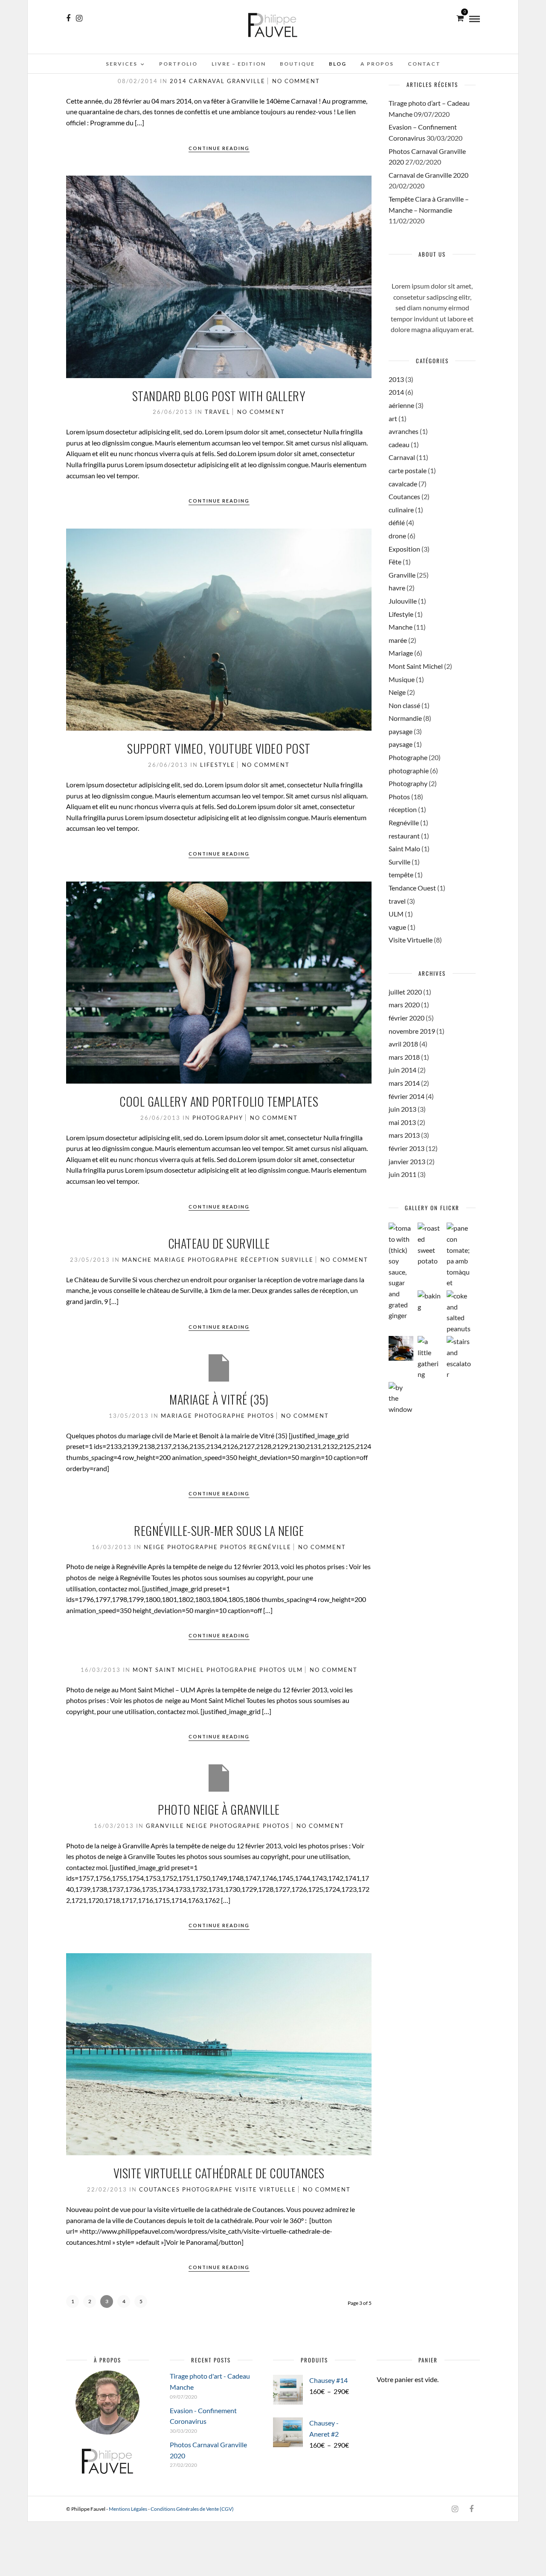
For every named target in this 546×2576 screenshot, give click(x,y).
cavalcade (403, 484)
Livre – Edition (239, 64)
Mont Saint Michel (168, 1670)
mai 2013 (402, 1122)
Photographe (213, 1260)
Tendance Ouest (412, 888)
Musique (402, 679)
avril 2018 (403, 1044)
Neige (154, 1547)
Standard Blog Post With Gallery (219, 396)
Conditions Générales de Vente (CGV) (192, 2509)
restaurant (404, 836)
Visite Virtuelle (266, 2189)
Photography (218, 1118)
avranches (404, 431)
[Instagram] (79, 18)
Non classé (404, 705)
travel (218, 412)
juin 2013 (402, 1109)
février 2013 (407, 1148)
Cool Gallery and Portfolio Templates (219, 1101)
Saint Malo (404, 849)
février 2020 (407, 1018)
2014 (178, 81)
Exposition (404, 549)
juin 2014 (402, 1070)
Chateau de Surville (219, 1243)
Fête (395, 562)
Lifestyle (218, 765)
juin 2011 (402, 1174)
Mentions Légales (128, 2509)
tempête (401, 875)
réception (260, 1260)
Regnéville (270, 1547)
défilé (397, 522)
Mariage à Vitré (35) (219, 1399)
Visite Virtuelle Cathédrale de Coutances (219, 2173)
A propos (377, 64)
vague (397, 927)
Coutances (160, 2189)
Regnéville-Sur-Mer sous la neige (219, 1531)
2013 (396, 379)
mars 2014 (404, 1083)
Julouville (403, 601)
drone (397, 536)
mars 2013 (404, 1135)
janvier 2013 (407, 1161)
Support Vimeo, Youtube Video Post (219, 748)
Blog (338, 64)
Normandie (405, 718)
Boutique (297, 64)
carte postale (408, 470)
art (393, 418)
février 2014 (407, 1096)
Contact (424, 64)
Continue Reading (219, 148)
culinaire (401, 510)
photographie (409, 770)
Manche (137, 1260)
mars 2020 (404, 1005)
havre (397, 588)
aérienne (401, 405)
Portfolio (178, 64)
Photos (261, 1416)
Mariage (170, 1260)
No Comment (296, 81)
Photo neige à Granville (219, 1809)
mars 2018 (404, 1057)
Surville (298, 1260)
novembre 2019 (412, 1031)
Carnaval (207, 81)
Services (122, 64)
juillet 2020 (405, 992)
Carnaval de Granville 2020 (428, 175)
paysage (401, 731)
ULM (296, 1670)
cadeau (399, 444)
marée (398, 640)
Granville (246, 81)
